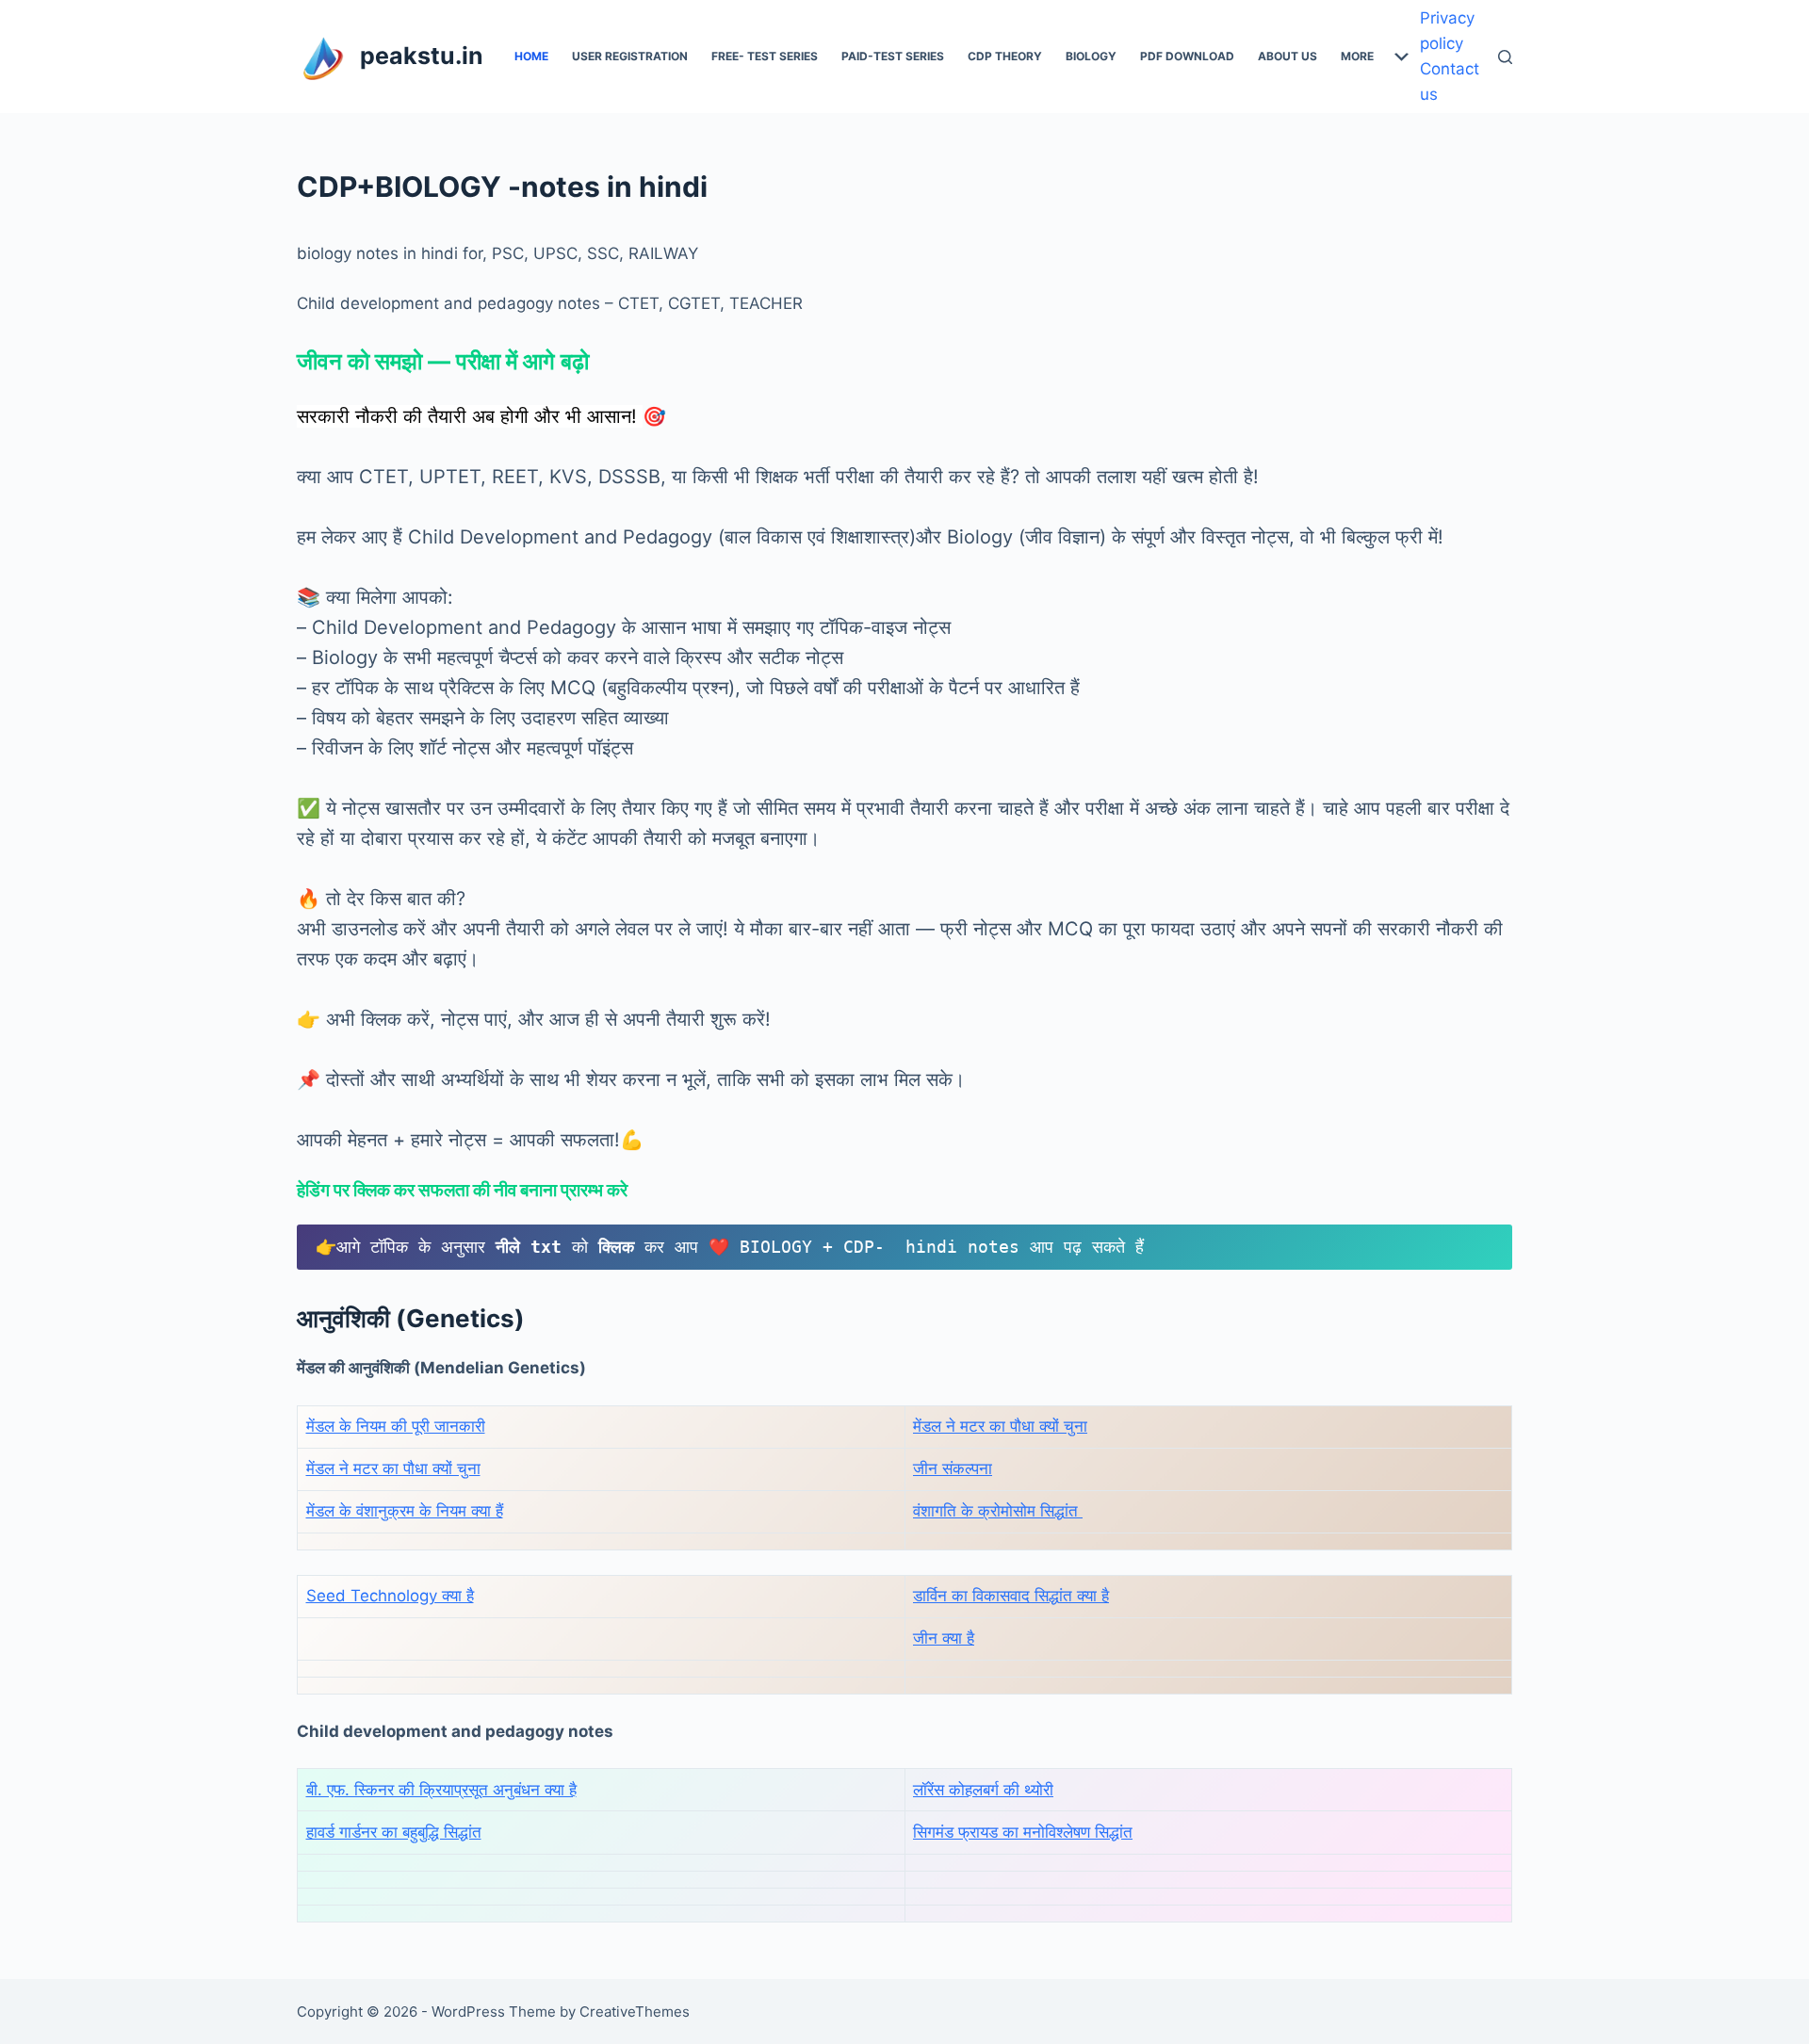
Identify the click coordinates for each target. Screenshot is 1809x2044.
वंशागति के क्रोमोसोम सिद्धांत (998, 1511)
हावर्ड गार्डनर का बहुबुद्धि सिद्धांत (394, 1832)
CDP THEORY (1005, 56)
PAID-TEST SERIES (893, 56)
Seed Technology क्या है (390, 1596)
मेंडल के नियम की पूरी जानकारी (396, 1426)
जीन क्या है (944, 1638)
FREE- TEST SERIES (765, 56)
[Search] (1505, 57)
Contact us (1450, 81)
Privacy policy (1447, 31)
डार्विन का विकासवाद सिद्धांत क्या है (1011, 1596)
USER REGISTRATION (630, 56)
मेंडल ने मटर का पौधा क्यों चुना (1000, 1426)
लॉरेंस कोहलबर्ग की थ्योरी (983, 1790)
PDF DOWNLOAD (1187, 56)
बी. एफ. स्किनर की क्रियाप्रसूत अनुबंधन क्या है (441, 1790)
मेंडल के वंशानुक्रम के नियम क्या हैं (405, 1511)
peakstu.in (422, 56)
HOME (531, 56)
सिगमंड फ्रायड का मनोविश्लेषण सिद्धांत (1023, 1832)
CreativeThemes (635, 2012)
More (1357, 56)
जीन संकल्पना (953, 1468)
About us (1287, 56)
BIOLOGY (1091, 56)
